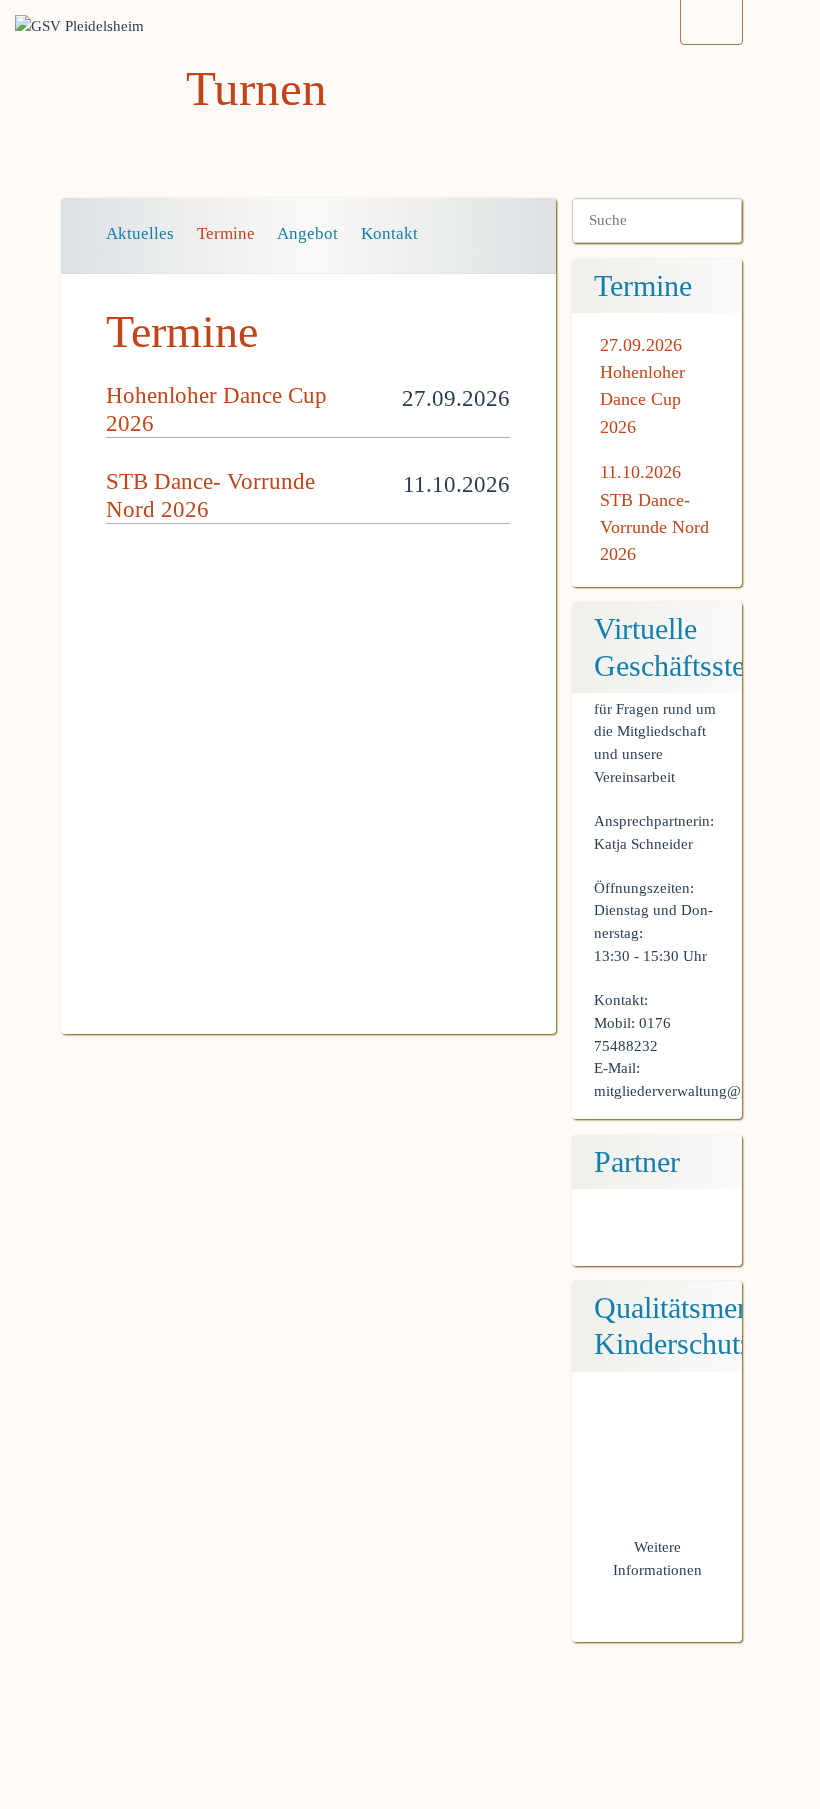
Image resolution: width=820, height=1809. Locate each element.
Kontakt (389, 233)
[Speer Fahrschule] (657, 1235)
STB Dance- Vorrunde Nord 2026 (654, 527)
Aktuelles (140, 233)
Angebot (307, 233)
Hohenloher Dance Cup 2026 (642, 399)
